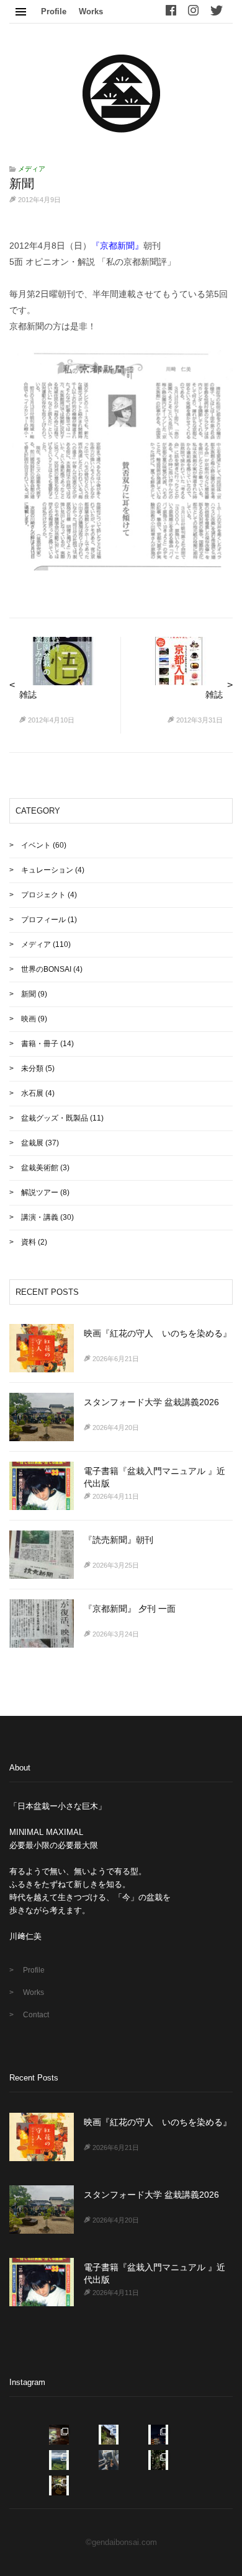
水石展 (32, 1093)
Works (91, 11)
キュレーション (47, 870)
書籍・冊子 (40, 1044)
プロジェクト (43, 895)
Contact (36, 2015)
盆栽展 (32, 1143)
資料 (29, 1242)
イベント (36, 845)
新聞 (29, 994)
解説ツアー (40, 1193)
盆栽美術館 (40, 1168)
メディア (32, 169)
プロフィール (43, 920)
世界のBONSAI (46, 969)
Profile (54, 11)
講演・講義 (40, 1217)
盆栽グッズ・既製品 (55, 1118)
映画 (29, 1019)
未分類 (32, 1068)
